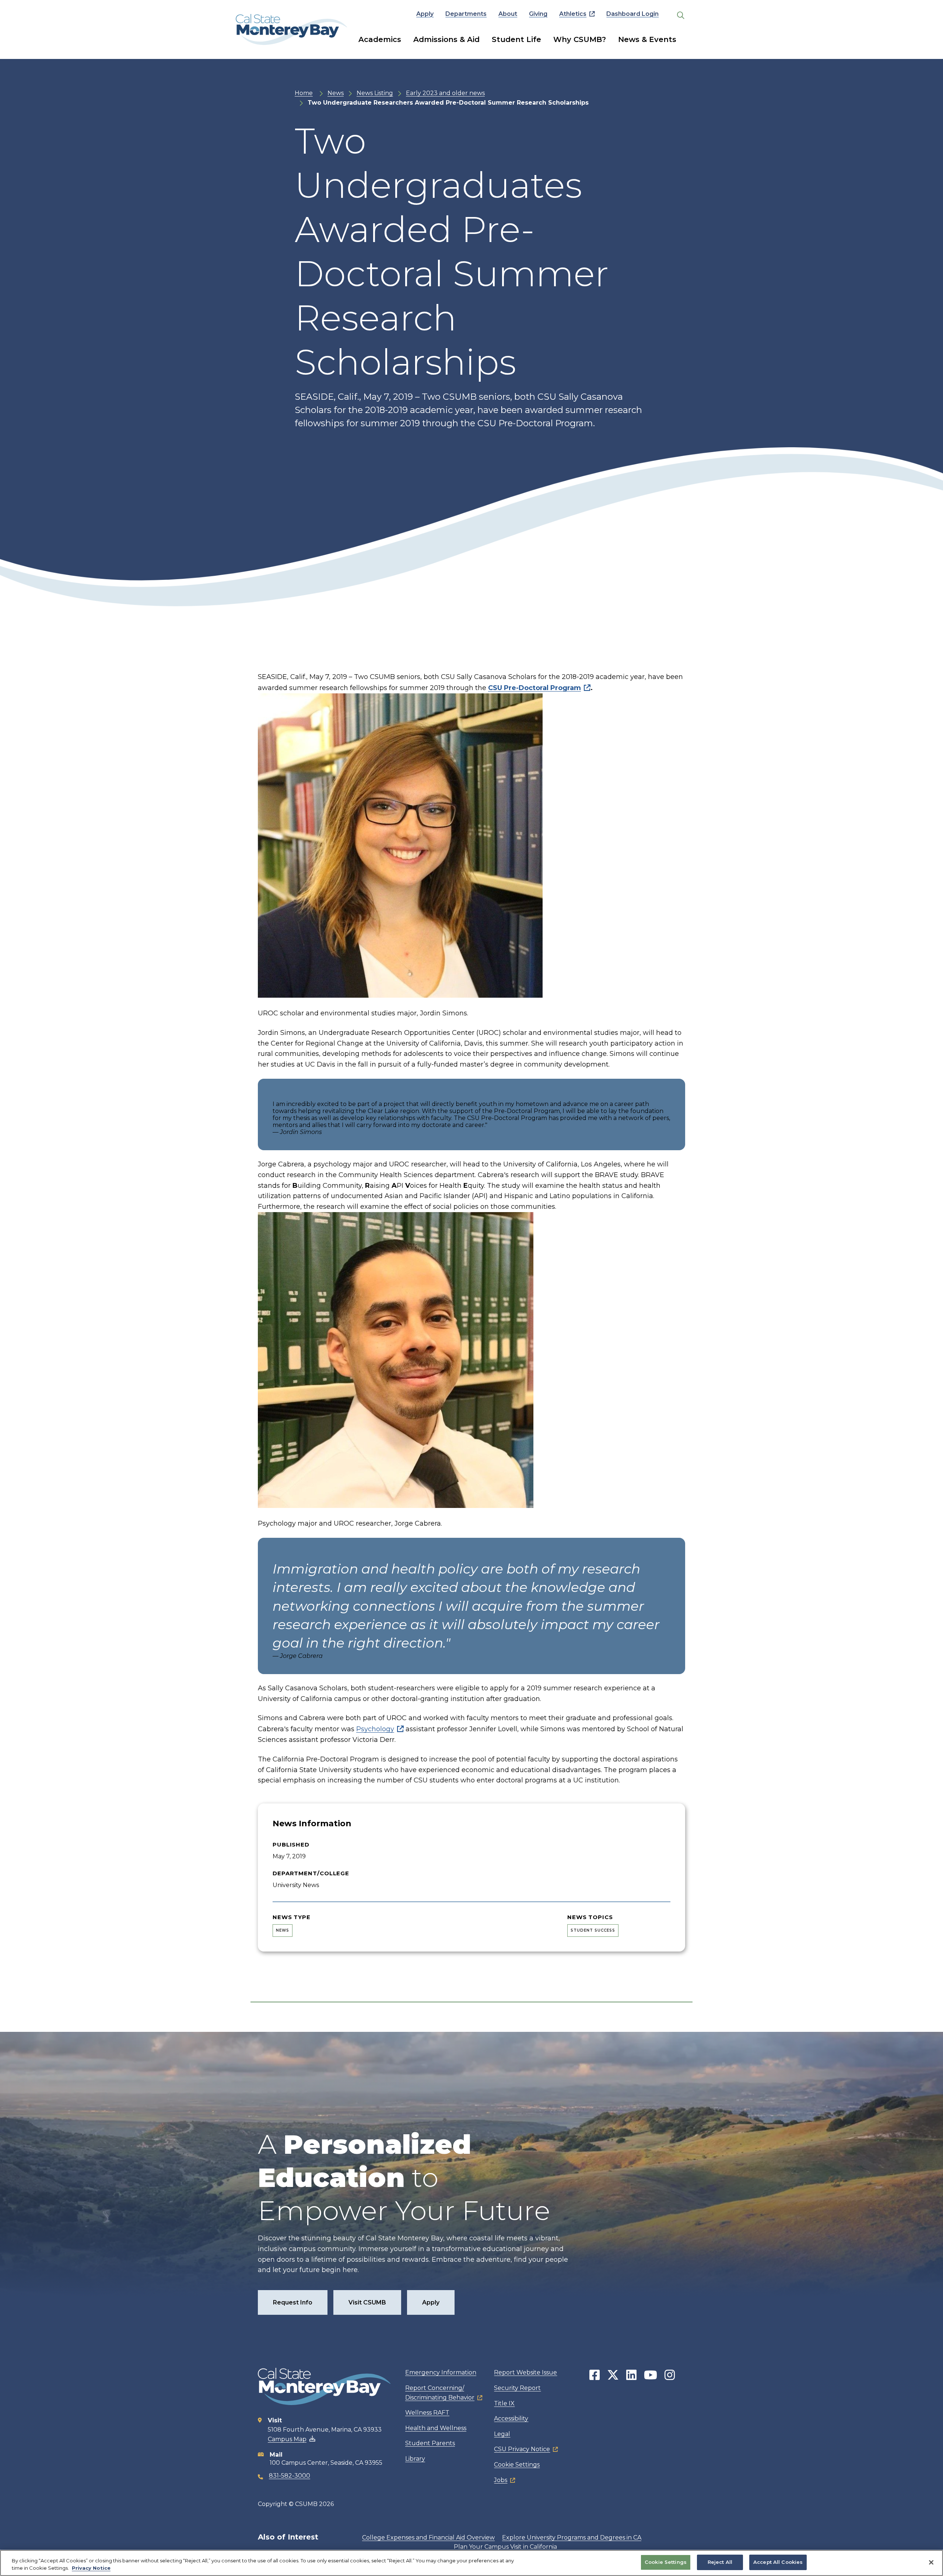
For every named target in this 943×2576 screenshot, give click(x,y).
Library (415, 2459)
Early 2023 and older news (445, 93)
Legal (502, 2434)
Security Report (517, 2388)
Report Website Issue (525, 2372)
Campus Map (287, 2439)
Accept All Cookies (778, 2562)
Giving (538, 14)
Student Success (593, 1930)
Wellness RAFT (427, 2413)
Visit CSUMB (367, 2302)
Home (304, 93)
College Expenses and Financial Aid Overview (428, 2537)
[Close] (931, 2562)
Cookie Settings (517, 2465)
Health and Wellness (436, 2428)
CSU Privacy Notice (522, 2449)
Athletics (573, 14)
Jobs (501, 2480)
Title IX (504, 2403)
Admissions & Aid (446, 39)
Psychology (375, 1729)
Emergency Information (441, 2372)
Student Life (516, 39)
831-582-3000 (290, 2476)
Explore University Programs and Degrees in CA (572, 2537)
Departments (466, 14)
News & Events (647, 39)
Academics (380, 39)
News (336, 93)
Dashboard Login (632, 14)
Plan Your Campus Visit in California (505, 2547)
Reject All (720, 2562)
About (508, 14)
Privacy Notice (91, 2568)
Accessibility (511, 2418)
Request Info (293, 2302)
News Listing (375, 93)
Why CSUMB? (580, 39)
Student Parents (430, 2443)
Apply (425, 14)
